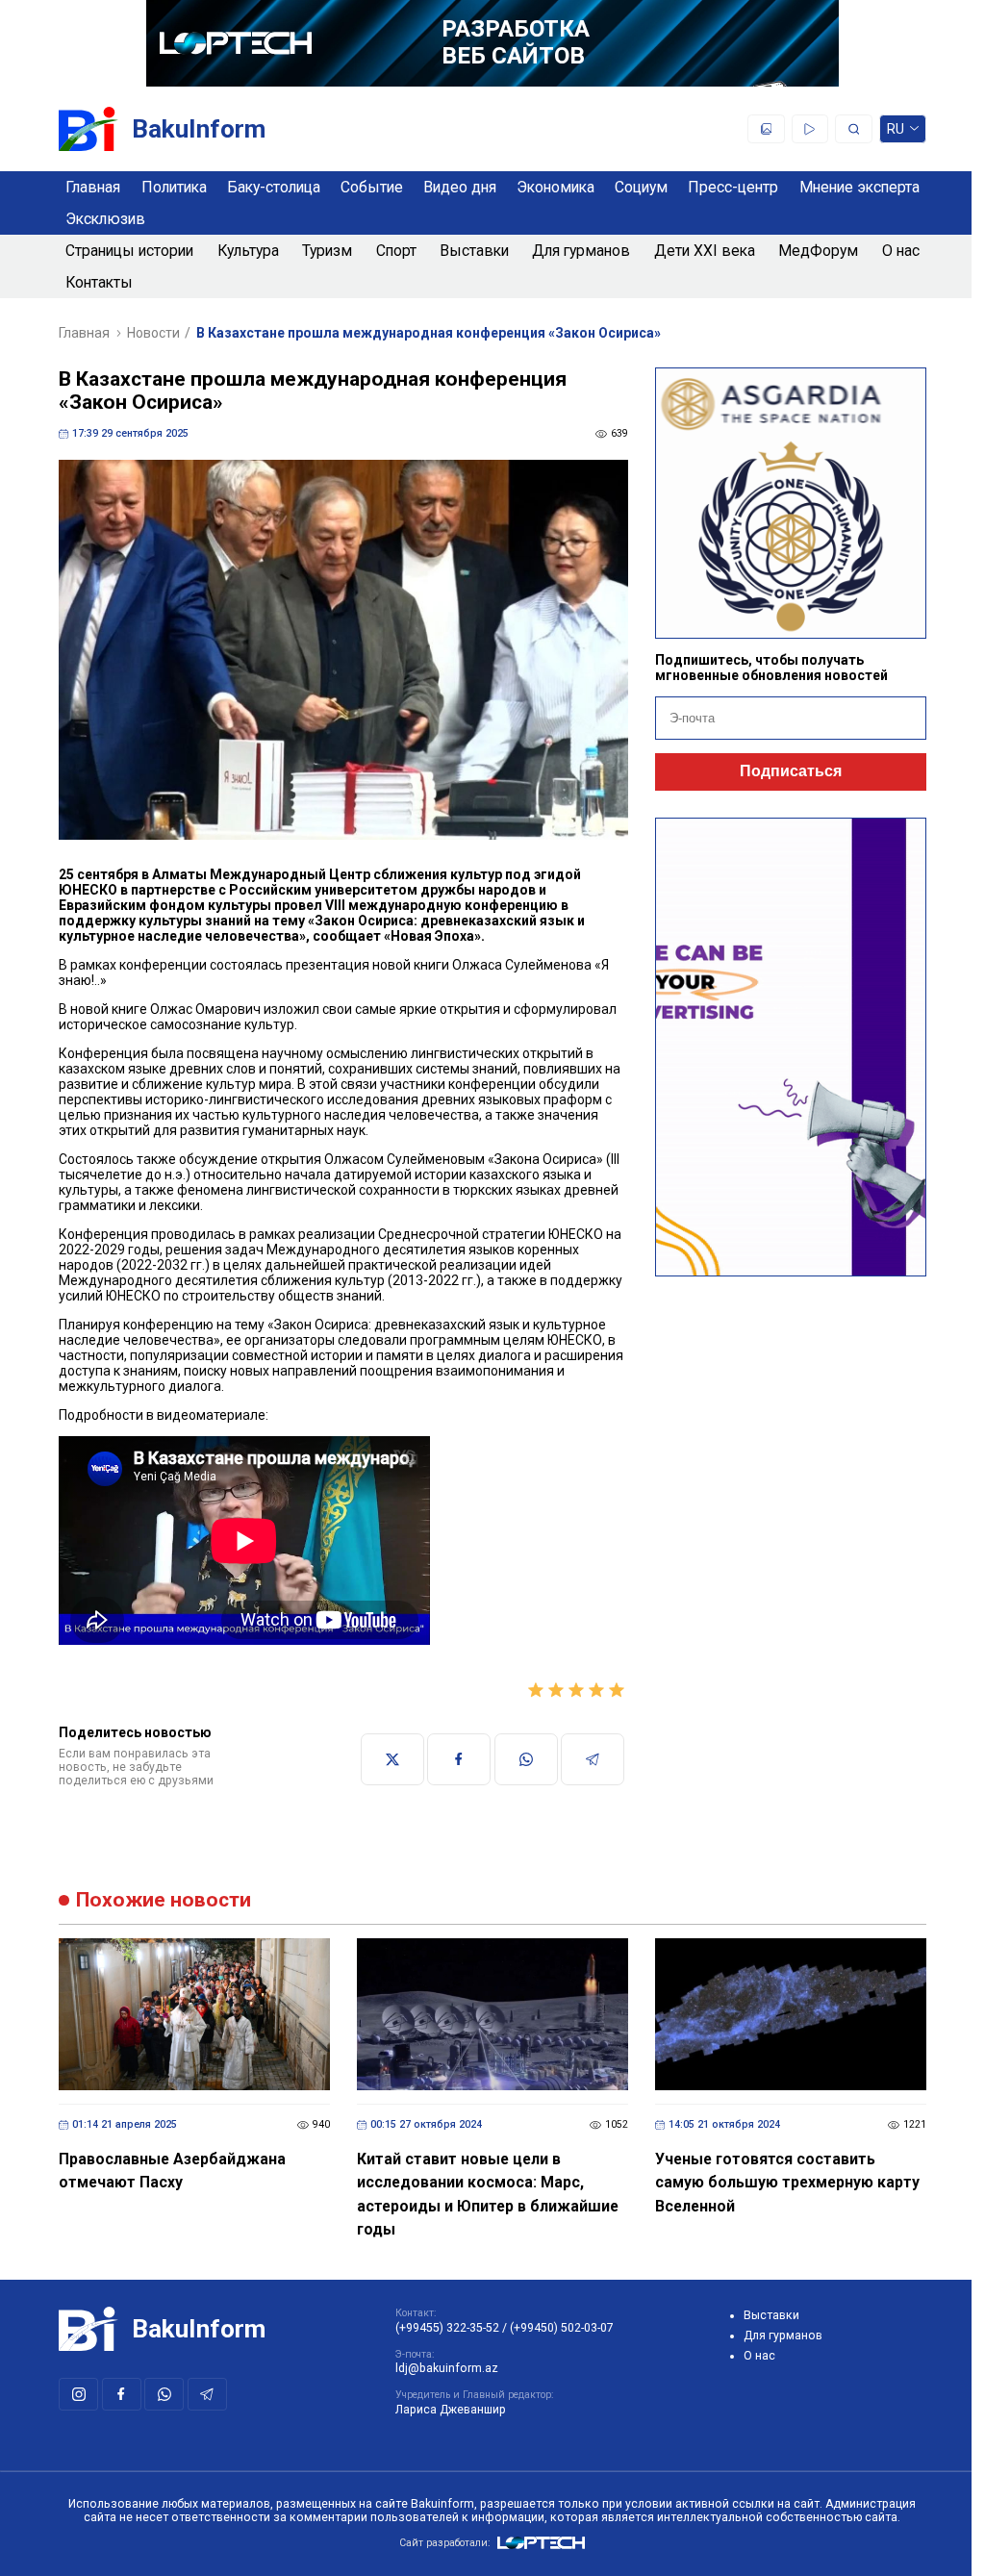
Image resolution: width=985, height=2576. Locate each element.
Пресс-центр (733, 187)
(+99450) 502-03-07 (562, 2328)
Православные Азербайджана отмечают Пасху (172, 2171)
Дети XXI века (705, 251)
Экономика (556, 187)
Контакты (99, 282)
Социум (641, 187)
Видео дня (460, 187)
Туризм (327, 251)
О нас (901, 251)
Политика (174, 187)
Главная (93, 187)
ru (896, 132)
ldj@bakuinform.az (447, 2368)
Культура (248, 251)
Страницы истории (129, 251)
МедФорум (818, 251)
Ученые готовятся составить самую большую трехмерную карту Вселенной (787, 2183)
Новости (153, 333)
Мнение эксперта (859, 187)
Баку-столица (274, 187)
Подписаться (791, 771)
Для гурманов (581, 251)
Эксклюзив (105, 219)
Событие (372, 187)
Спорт (396, 251)
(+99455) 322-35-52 (447, 2328)
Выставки (474, 251)
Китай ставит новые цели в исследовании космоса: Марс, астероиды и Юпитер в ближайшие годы (488, 2195)
